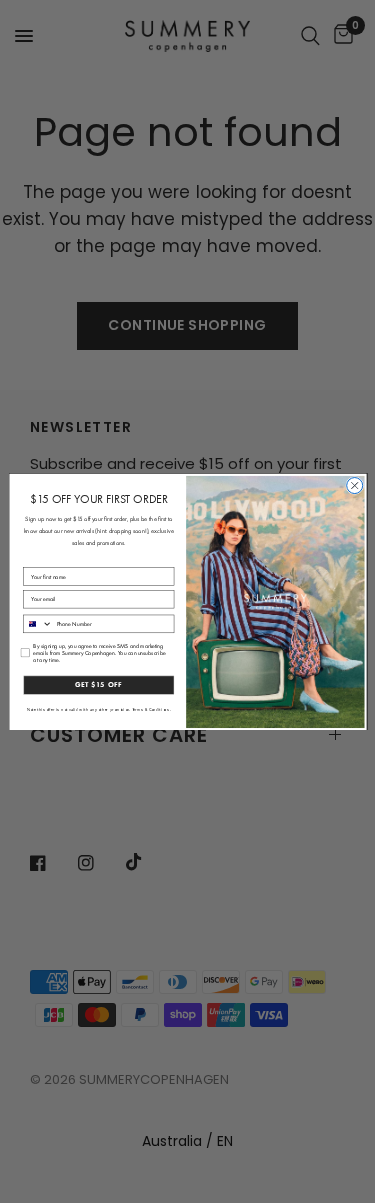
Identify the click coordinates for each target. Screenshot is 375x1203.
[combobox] (37, 623)
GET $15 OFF (98, 684)
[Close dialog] (354, 485)
